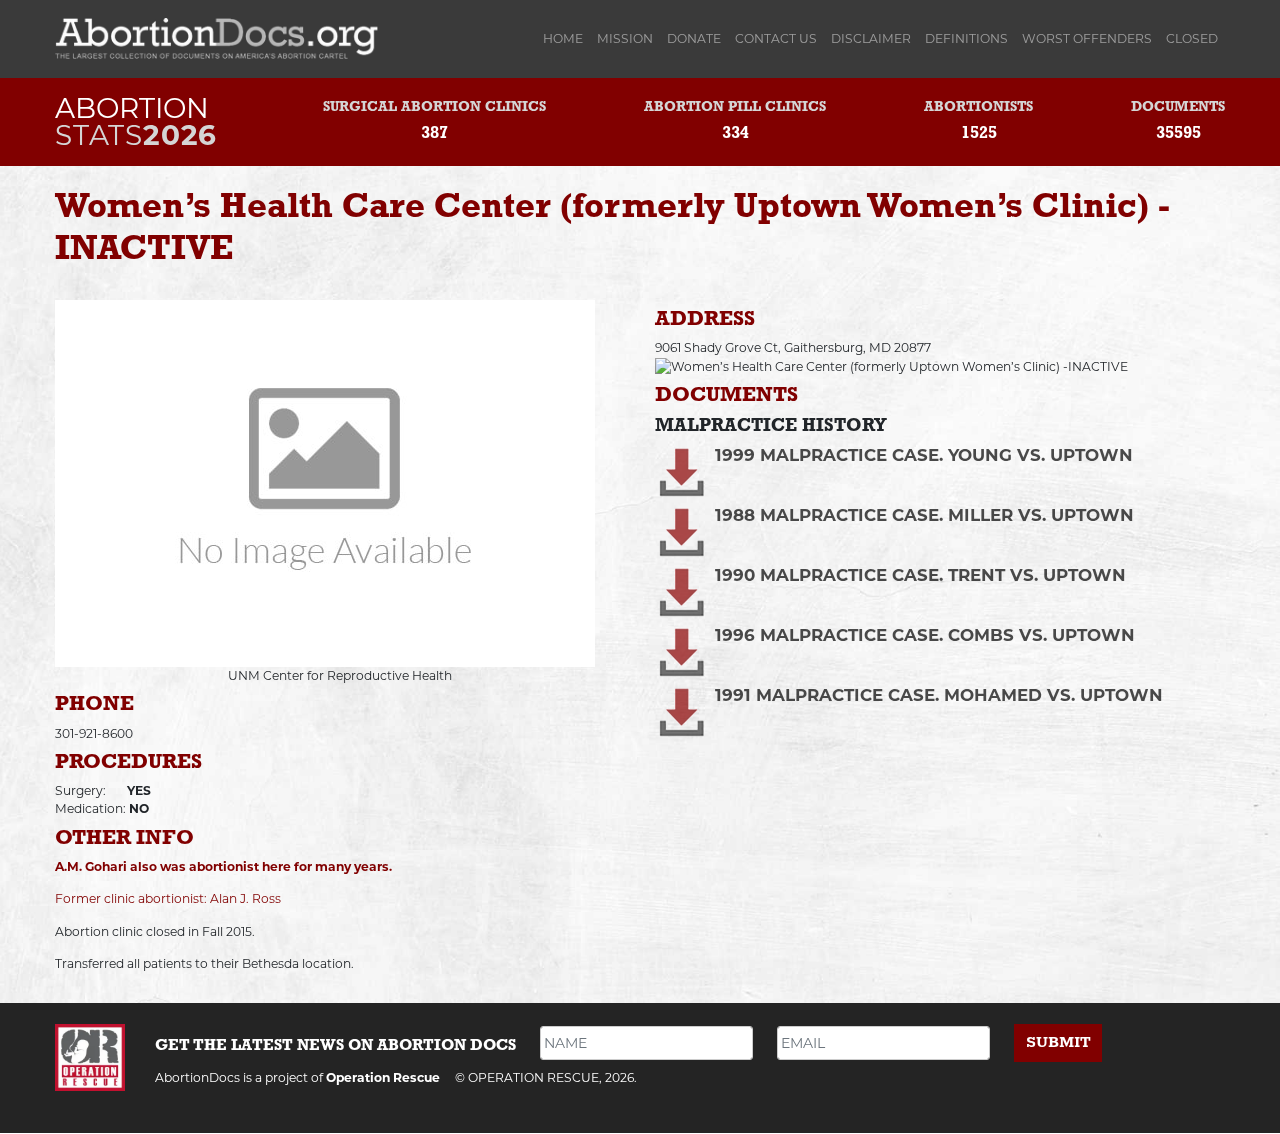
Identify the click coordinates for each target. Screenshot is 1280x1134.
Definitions (966, 38)
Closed (1192, 38)
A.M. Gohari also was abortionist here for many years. (223, 866)
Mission (625, 38)
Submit (1058, 1042)
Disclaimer (871, 38)
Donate (694, 38)
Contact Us (776, 38)
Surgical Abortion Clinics (434, 107)
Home (566, 38)
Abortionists (978, 107)
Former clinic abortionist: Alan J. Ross (168, 898)
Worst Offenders (1087, 38)
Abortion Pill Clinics (735, 107)
